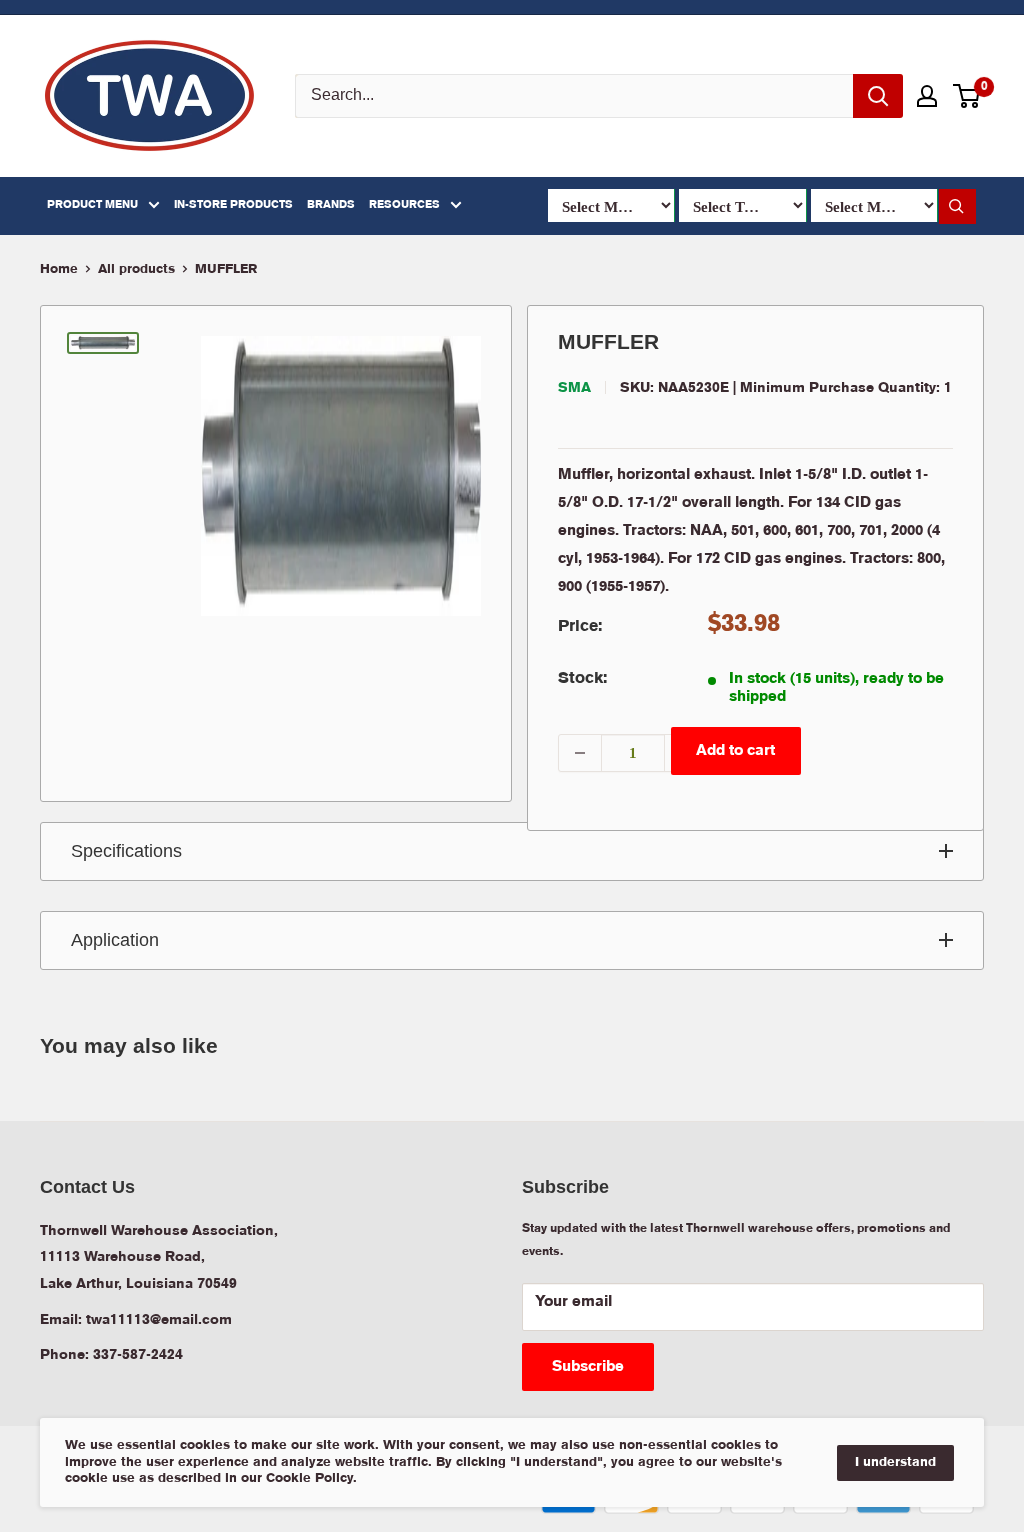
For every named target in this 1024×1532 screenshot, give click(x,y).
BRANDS (331, 205)
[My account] (927, 96)
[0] (967, 96)
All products (136, 269)
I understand (895, 1462)
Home (59, 269)
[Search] (878, 96)
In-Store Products (233, 205)
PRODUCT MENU (92, 205)
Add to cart (735, 751)
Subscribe (588, 1367)
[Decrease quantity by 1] (580, 753)
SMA (574, 388)
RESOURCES (404, 205)
